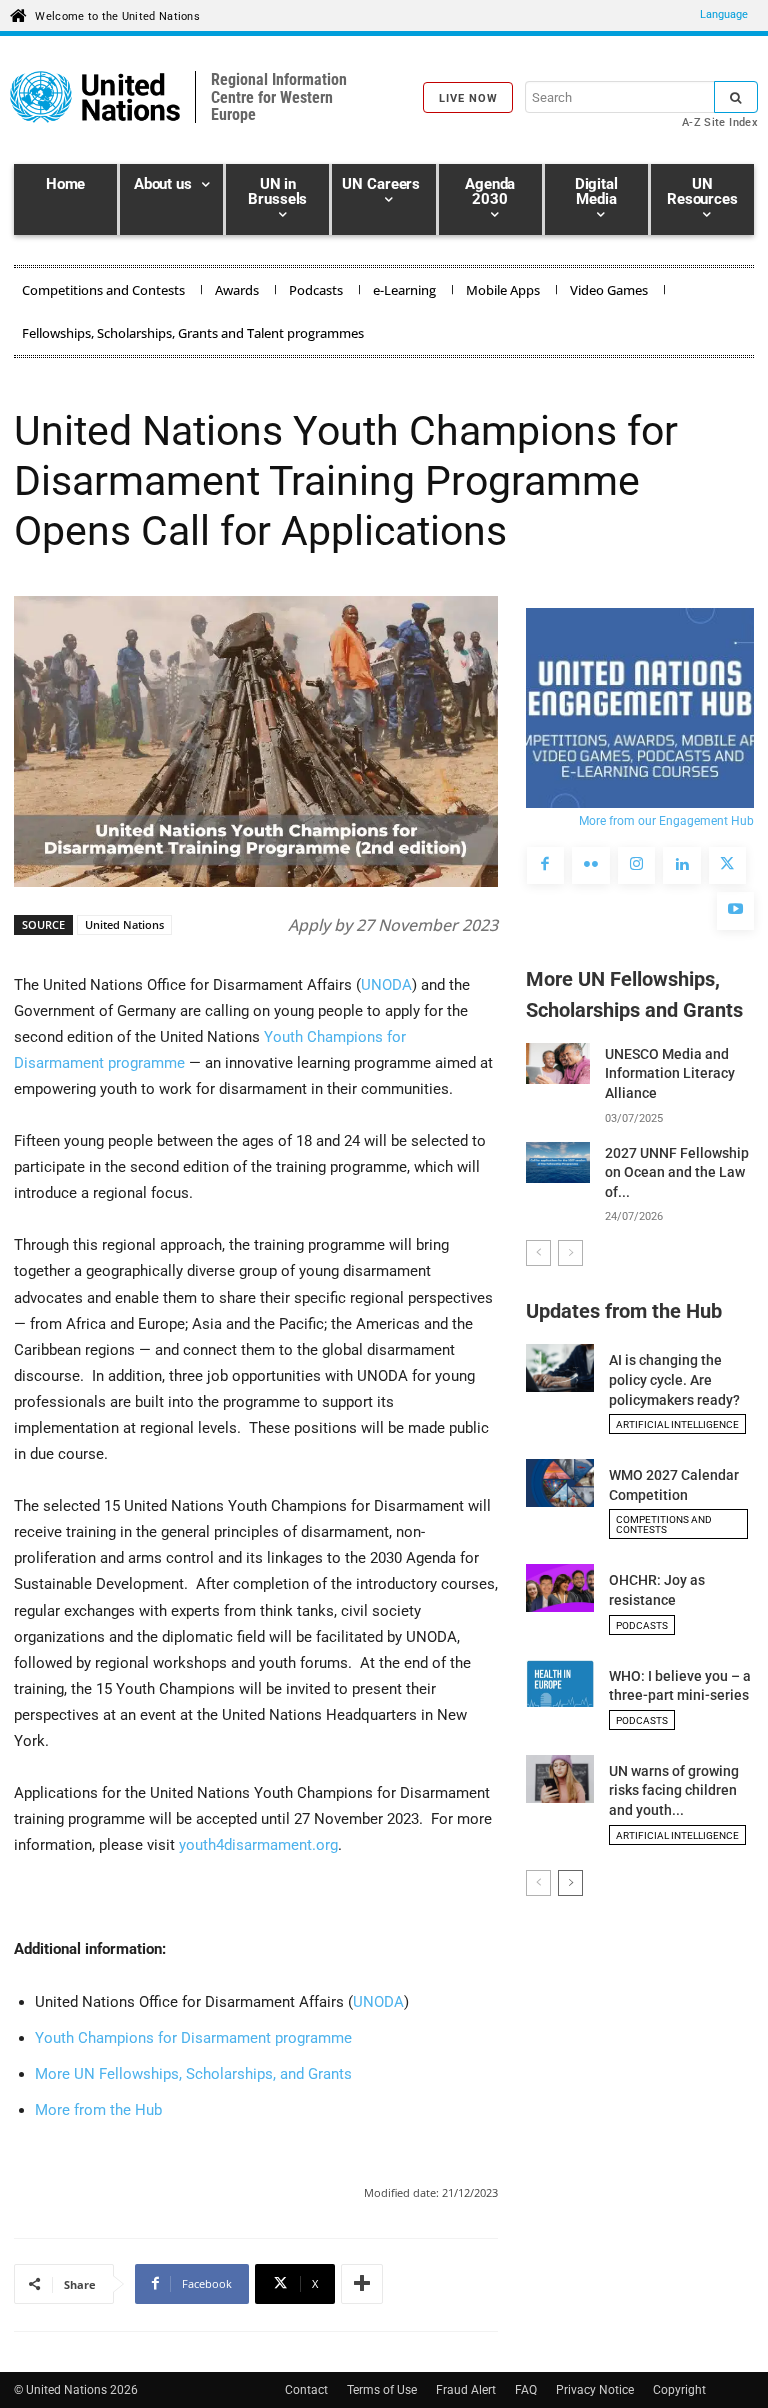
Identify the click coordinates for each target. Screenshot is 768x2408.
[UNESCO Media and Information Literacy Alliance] (558, 1063)
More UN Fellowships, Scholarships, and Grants (193, 2074)
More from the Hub (98, 2110)
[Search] (736, 97)
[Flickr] (591, 866)
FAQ (526, 2390)
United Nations (124, 924)
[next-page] (570, 1883)
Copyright (679, 2390)
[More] (362, 2284)
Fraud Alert (466, 2390)
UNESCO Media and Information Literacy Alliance (670, 1073)
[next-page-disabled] (570, 1253)
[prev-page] (538, 1253)
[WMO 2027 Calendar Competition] (560, 1483)
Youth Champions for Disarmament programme (193, 2038)
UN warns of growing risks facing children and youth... (674, 1790)
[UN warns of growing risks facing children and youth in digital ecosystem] (560, 1779)
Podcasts (642, 1625)
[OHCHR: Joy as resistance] (560, 1588)
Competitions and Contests (664, 1524)
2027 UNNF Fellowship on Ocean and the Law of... (677, 1172)
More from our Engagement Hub (666, 821)
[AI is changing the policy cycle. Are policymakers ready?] (560, 1368)
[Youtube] (736, 911)
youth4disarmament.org (258, 1845)
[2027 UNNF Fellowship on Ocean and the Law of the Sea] (558, 1162)
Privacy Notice (595, 2390)
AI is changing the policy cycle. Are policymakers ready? (674, 1379)
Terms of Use (382, 2390)
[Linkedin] (682, 866)
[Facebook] (546, 866)
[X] (728, 866)
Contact (306, 2390)
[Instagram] (637, 866)
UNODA (386, 985)
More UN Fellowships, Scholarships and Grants (634, 994)
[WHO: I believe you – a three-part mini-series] (560, 1684)
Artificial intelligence (677, 1424)
